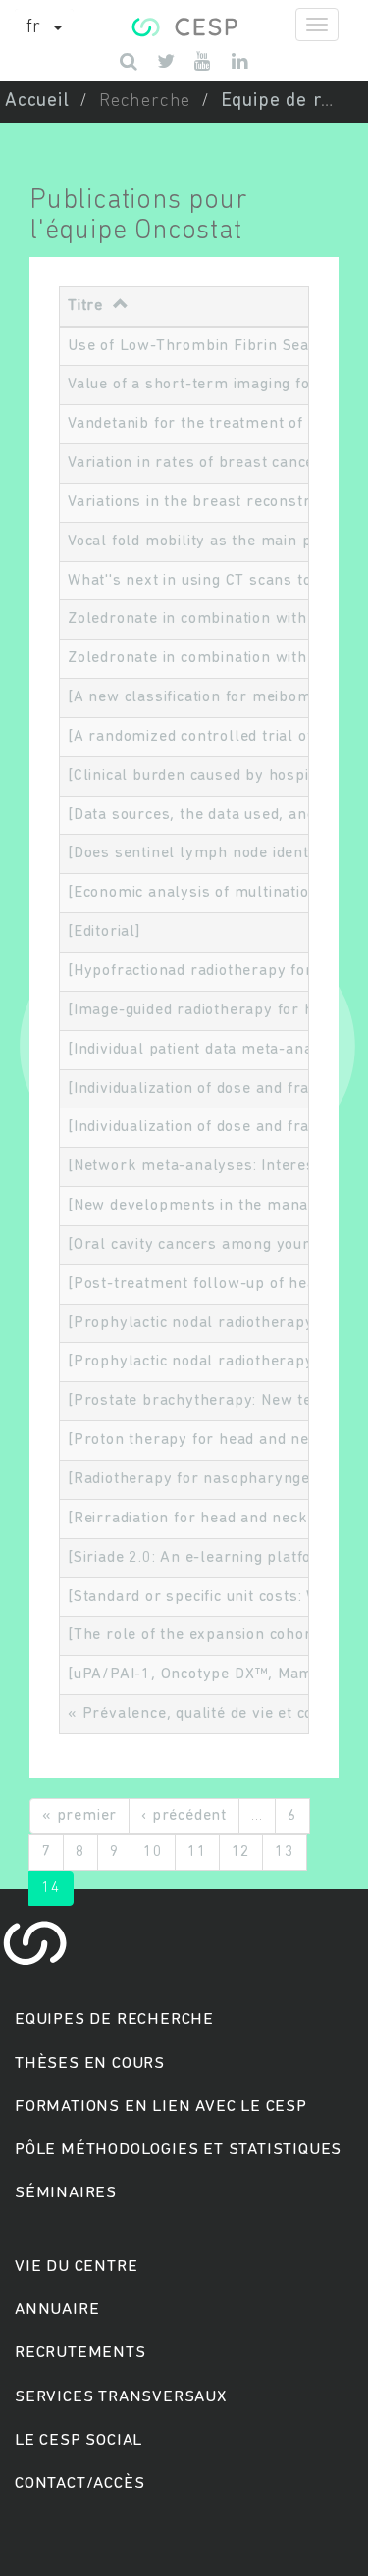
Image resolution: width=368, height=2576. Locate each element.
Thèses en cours (90, 2063)
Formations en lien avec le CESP (161, 2107)
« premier (79, 1816)
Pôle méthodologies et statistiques (178, 2150)
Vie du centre (76, 2267)
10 (153, 1852)
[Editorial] (104, 932)
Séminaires (66, 2193)
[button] (44, 28)
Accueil (37, 102)
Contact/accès (79, 2483)
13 (285, 1852)
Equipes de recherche (114, 2019)
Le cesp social (79, 2440)
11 (197, 1852)
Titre (85, 306)
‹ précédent (184, 1816)
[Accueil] (184, 25)
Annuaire (57, 2310)
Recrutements (80, 2353)
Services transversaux (121, 2397)
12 (241, 1852)
